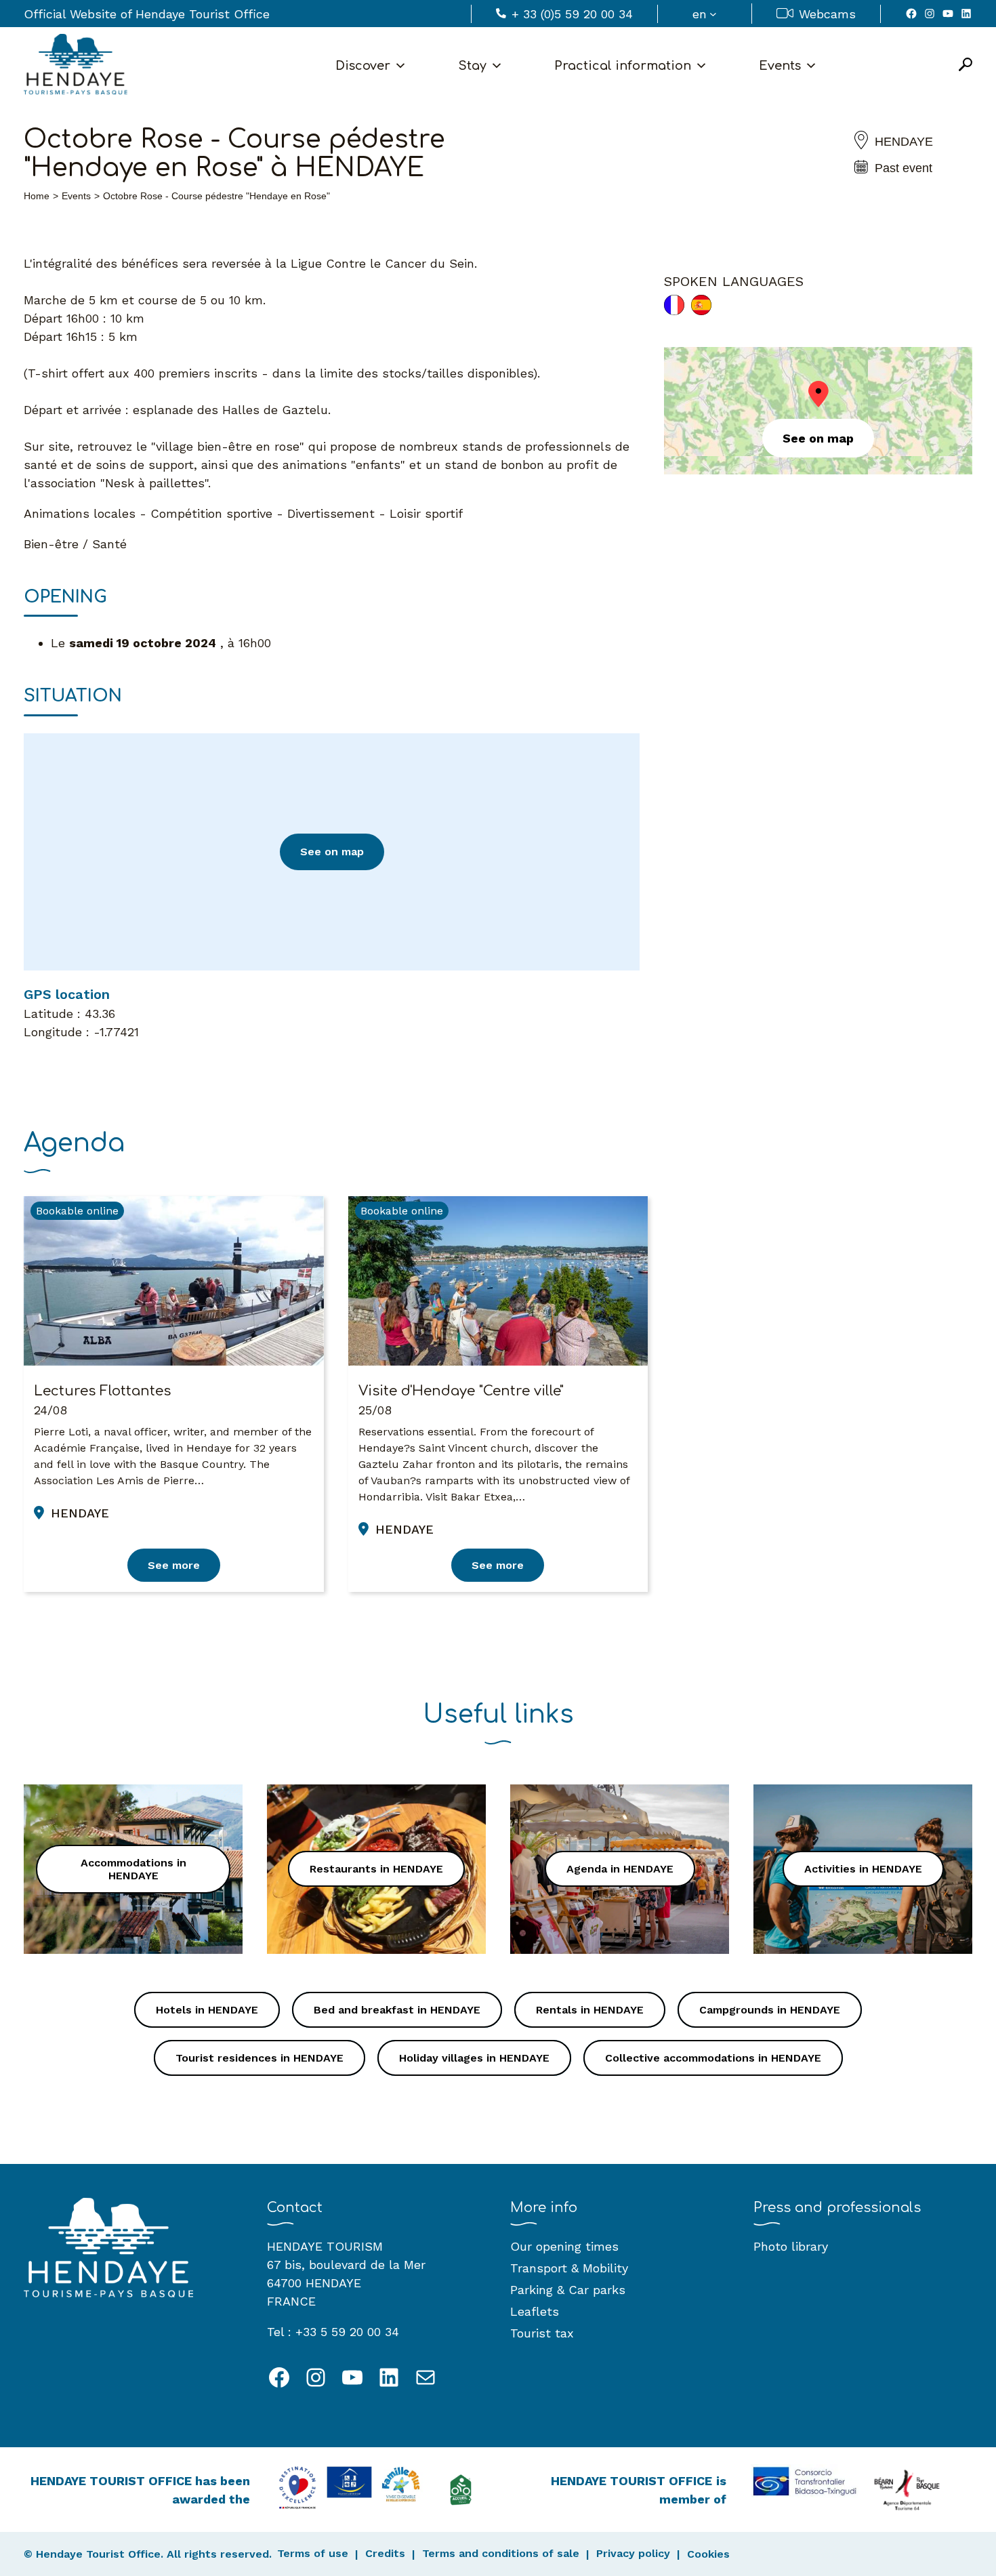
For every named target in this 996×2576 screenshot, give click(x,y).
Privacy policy (633, 2553)
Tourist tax (542, 2333)
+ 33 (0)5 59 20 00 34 (572, 14)
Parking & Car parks (568, 2290)
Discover (363, 66)
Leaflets (535, 2311)
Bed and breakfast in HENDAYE (397, 2010)
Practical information (623, 66)
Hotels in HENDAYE (207, 2010)
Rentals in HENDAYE (590, 2010)
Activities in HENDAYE (863, 1869)
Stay (472, 66)
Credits (385, 2553)
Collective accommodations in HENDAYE (713, 2058)
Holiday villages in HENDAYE (474, 2058)
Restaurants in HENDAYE (376, 1869)
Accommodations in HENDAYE (133, 1869)
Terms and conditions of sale (501, 2553)
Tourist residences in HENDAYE (260, 2058)
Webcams (827, 14)
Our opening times (564, 2246)
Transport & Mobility (569, 2268)
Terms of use (313, 2553)
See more (174, 1565)
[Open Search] (966, 65)
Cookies (708, 2554)
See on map (332, 852)
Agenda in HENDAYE (620, 1869)
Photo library (791, 2246)
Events (780, 66)
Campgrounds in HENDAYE (770, 2010)
